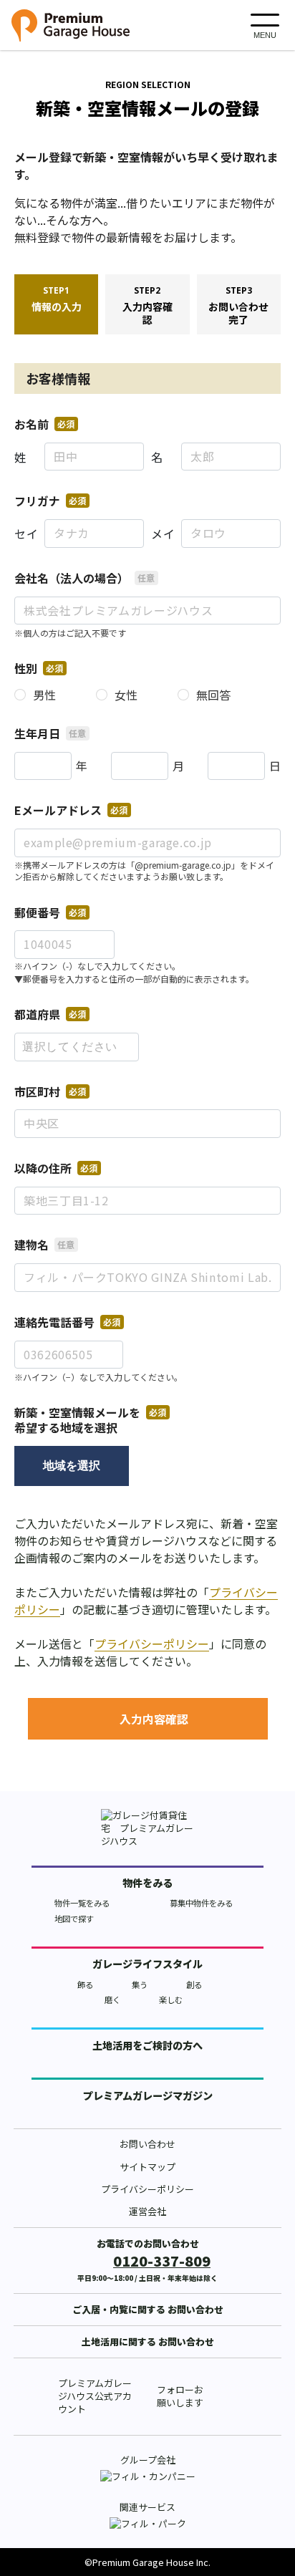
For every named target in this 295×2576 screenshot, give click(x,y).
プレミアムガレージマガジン (148, 2095)
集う (140, 1984)
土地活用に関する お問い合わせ (148, 2341)
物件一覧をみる (82, 1903)
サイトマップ (147, 2167)
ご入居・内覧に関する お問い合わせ (148, 2309)
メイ (163, 534)
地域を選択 (72, 1466)
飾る (85, 1984)
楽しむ (171, 1999)
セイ (26, 534)
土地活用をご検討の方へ (147, 2045)
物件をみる (147, 1883)
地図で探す (74, 1919)
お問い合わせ (147, 2144)
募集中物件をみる (201, 1903)
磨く (112, 1999)
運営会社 (147, 2211)
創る (194, 1984)
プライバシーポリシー (152, 1644)
